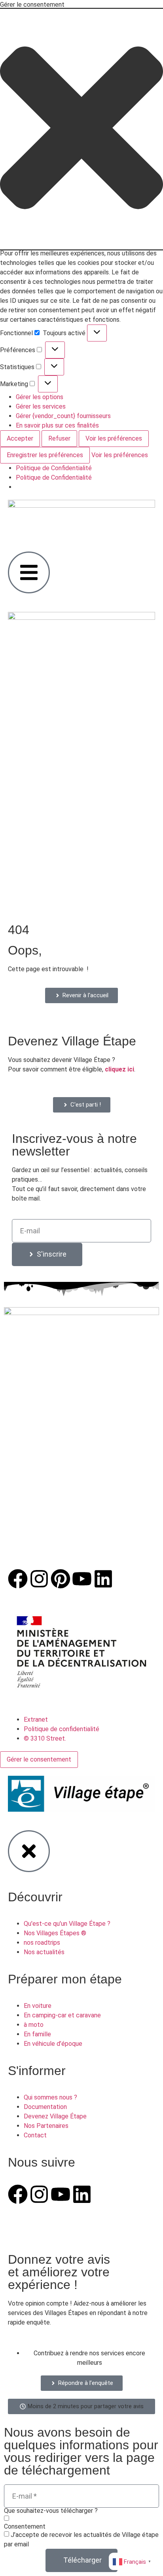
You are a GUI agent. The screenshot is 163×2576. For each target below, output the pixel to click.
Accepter (20, 438)
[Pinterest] (61, 1579)
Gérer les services (41, 406)
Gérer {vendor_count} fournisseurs (63, 416)
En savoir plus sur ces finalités (57, 425)
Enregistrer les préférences (45, 455)
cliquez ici (119, 1069)
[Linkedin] (103, 1579)
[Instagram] (39, 1579)
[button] (81, 129)
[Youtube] (82, 1579)
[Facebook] (18, 1579)
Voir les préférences (114, 438)
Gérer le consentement (39, 1759)
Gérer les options (40, 397)
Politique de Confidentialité (54, 468)
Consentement (25, 2527)
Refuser (59, 438)
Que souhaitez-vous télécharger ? (51, 2511)
